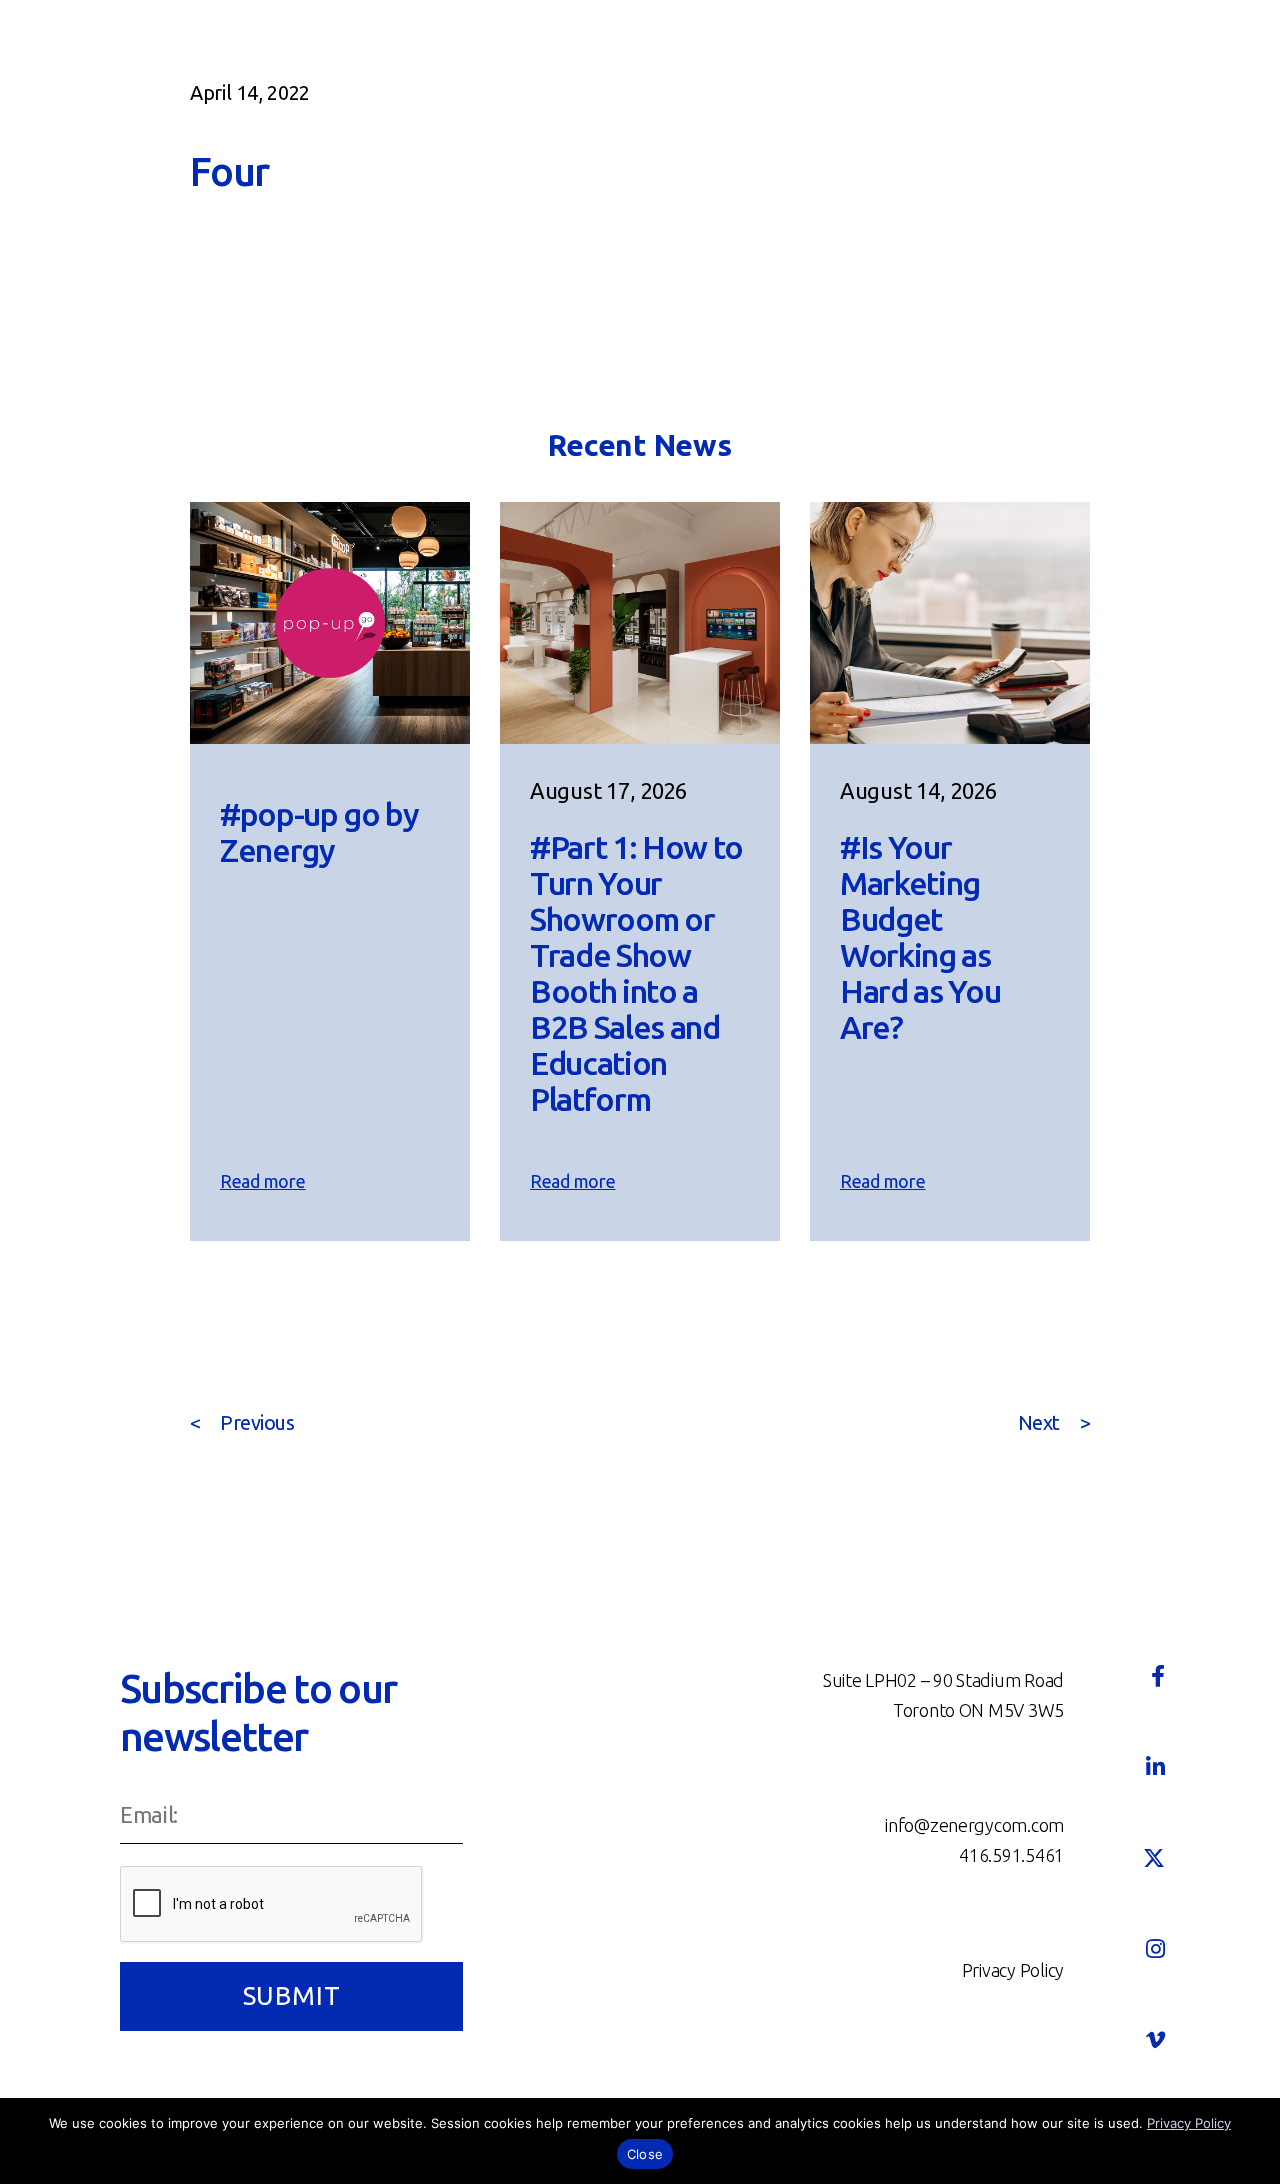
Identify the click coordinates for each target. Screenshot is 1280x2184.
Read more (269, 1181)
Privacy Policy (1189, 2123)
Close (645, 2154)
